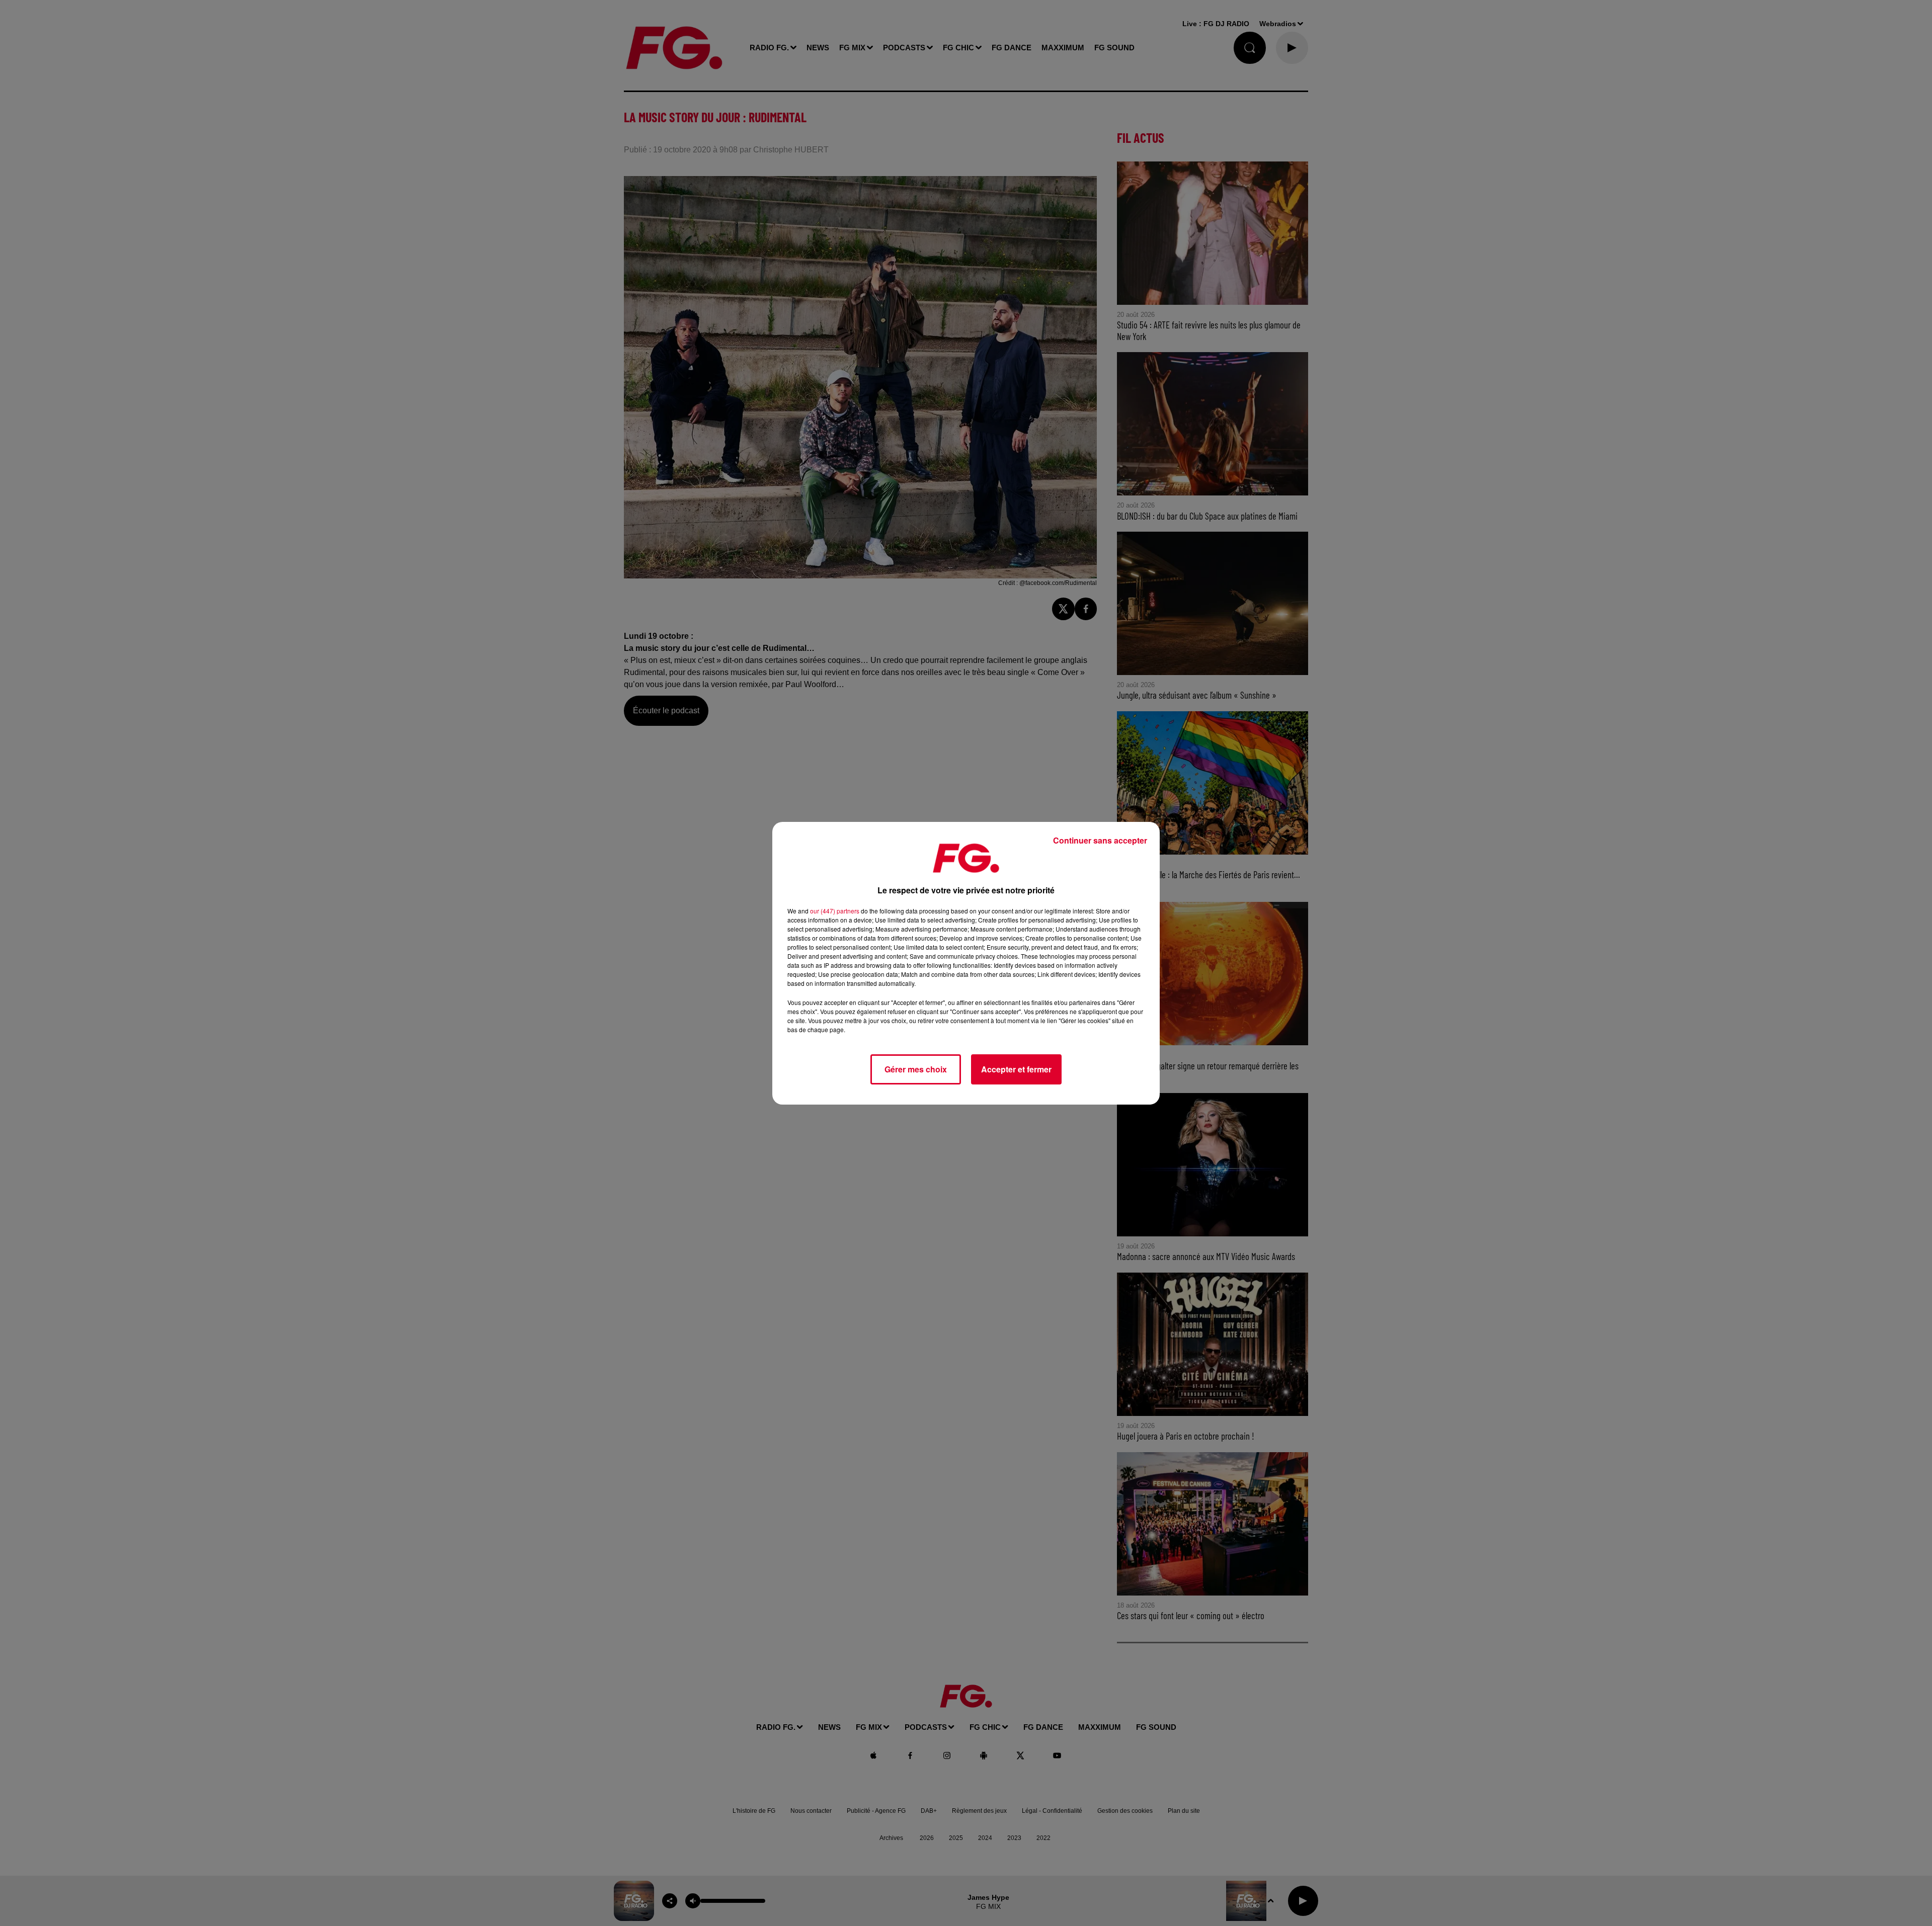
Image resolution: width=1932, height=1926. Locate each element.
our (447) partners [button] (835, 911)
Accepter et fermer (1016, 1069)
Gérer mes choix (916, 1069)
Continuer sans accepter (1100, 840)
